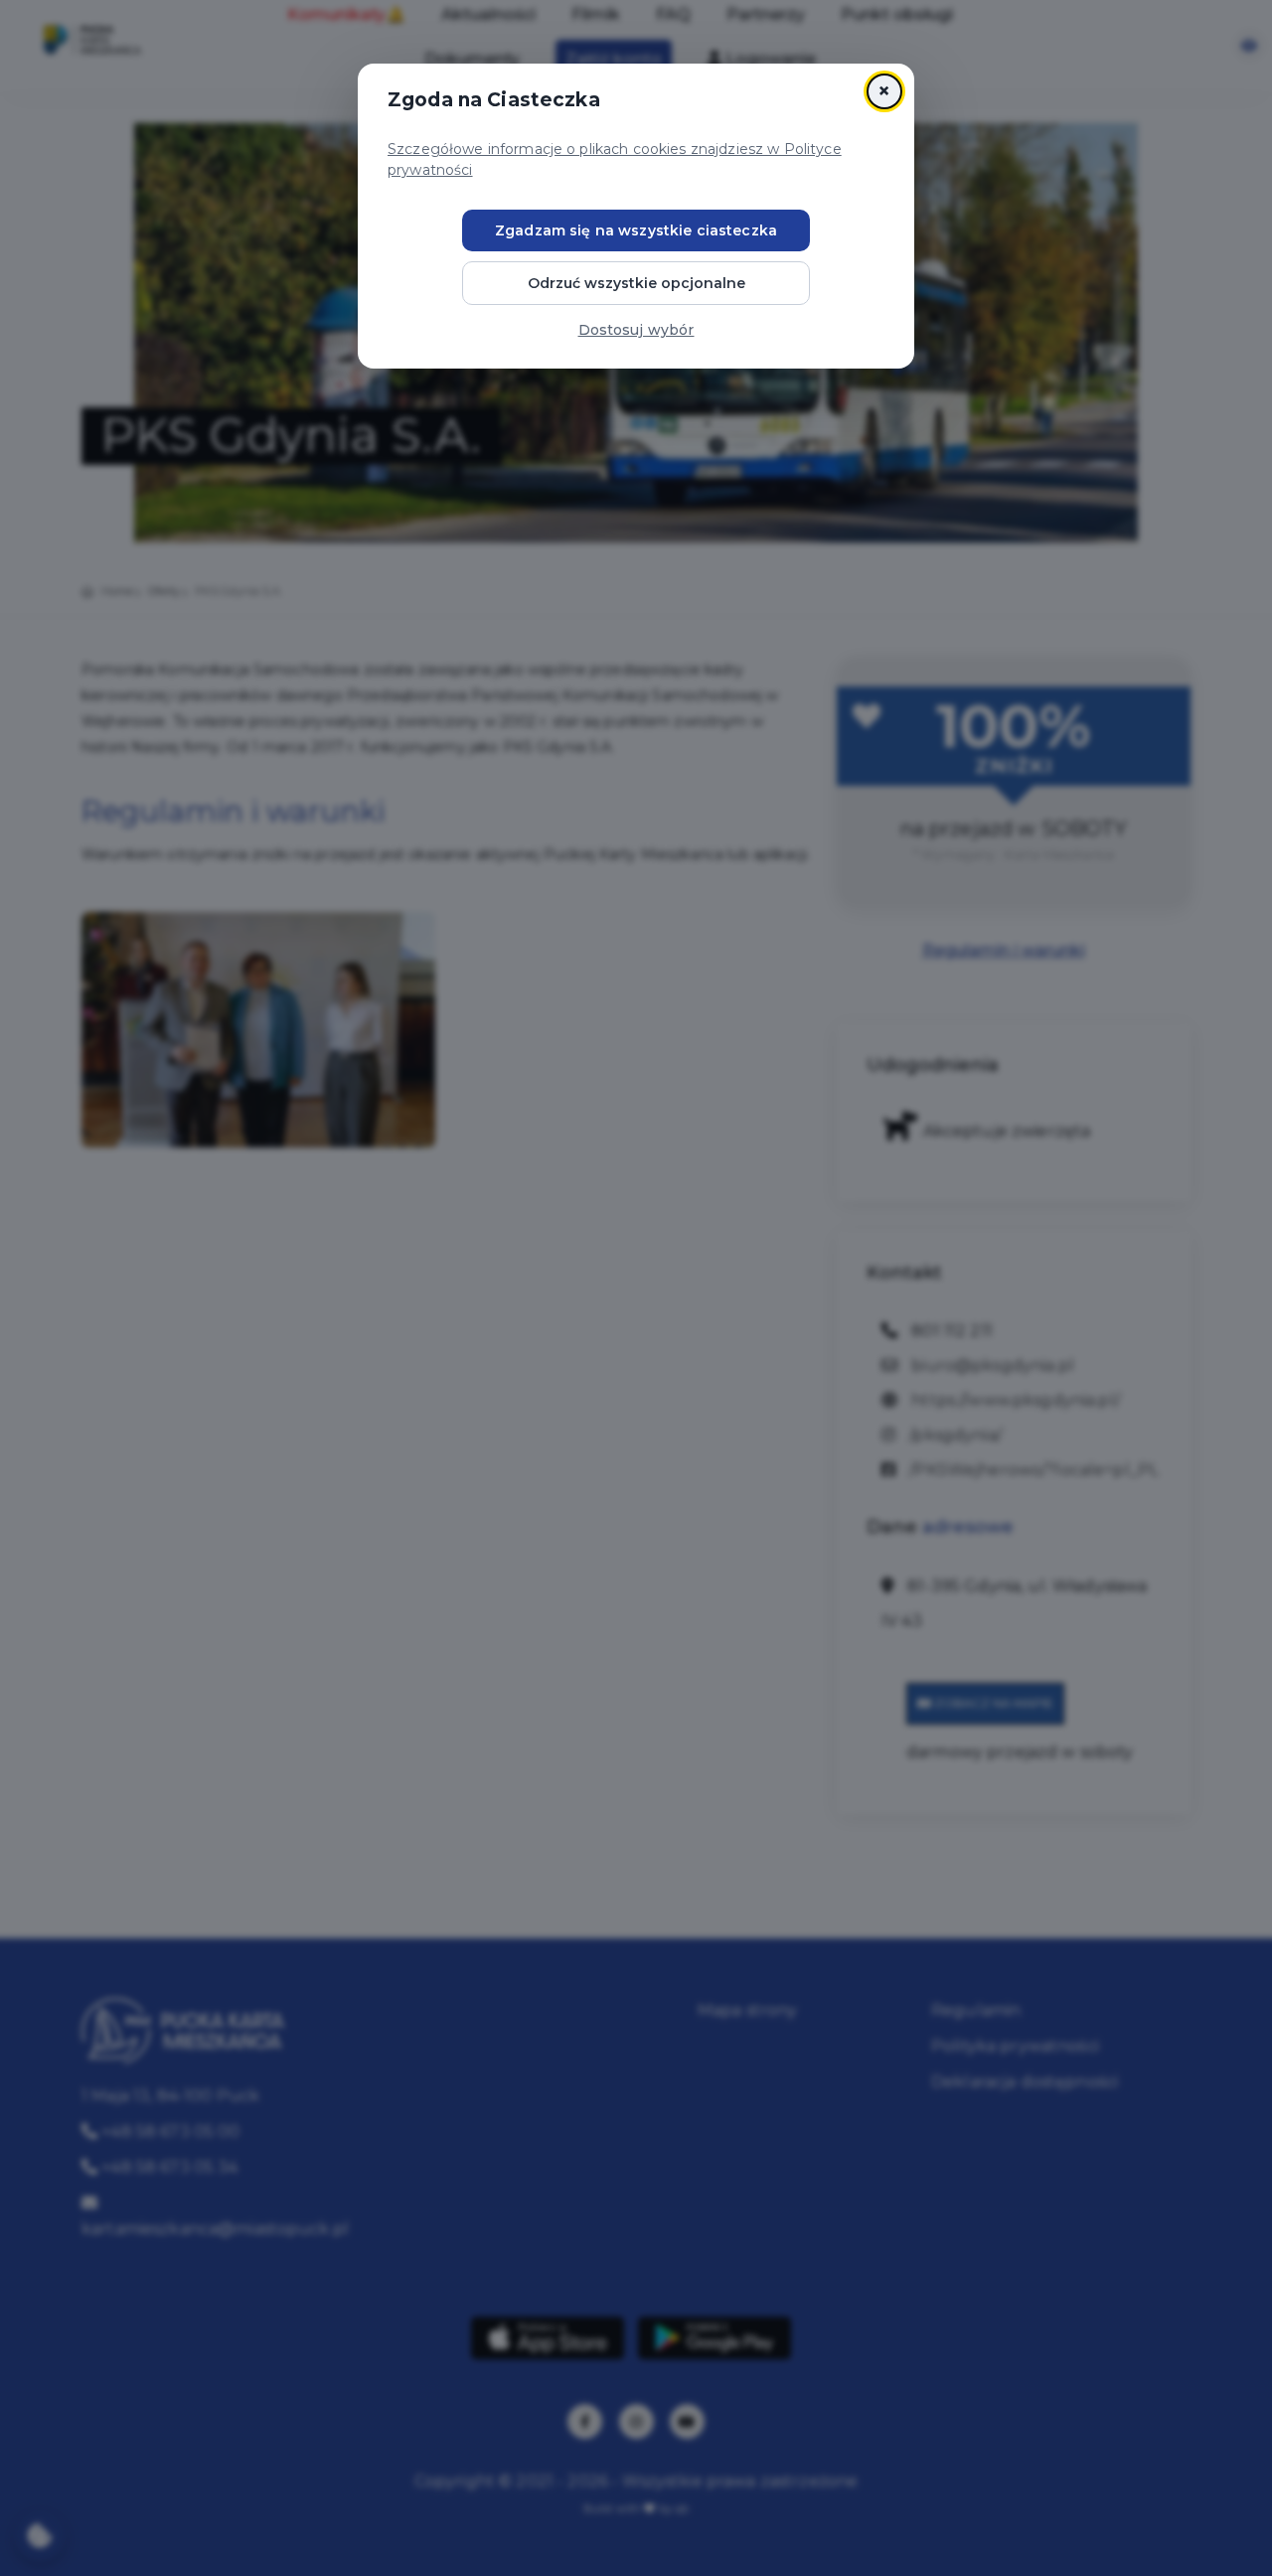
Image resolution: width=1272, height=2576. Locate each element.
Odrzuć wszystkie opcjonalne (636, 283)
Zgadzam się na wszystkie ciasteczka (636, 230)
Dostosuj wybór (636, 330)
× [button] (884, 91)
